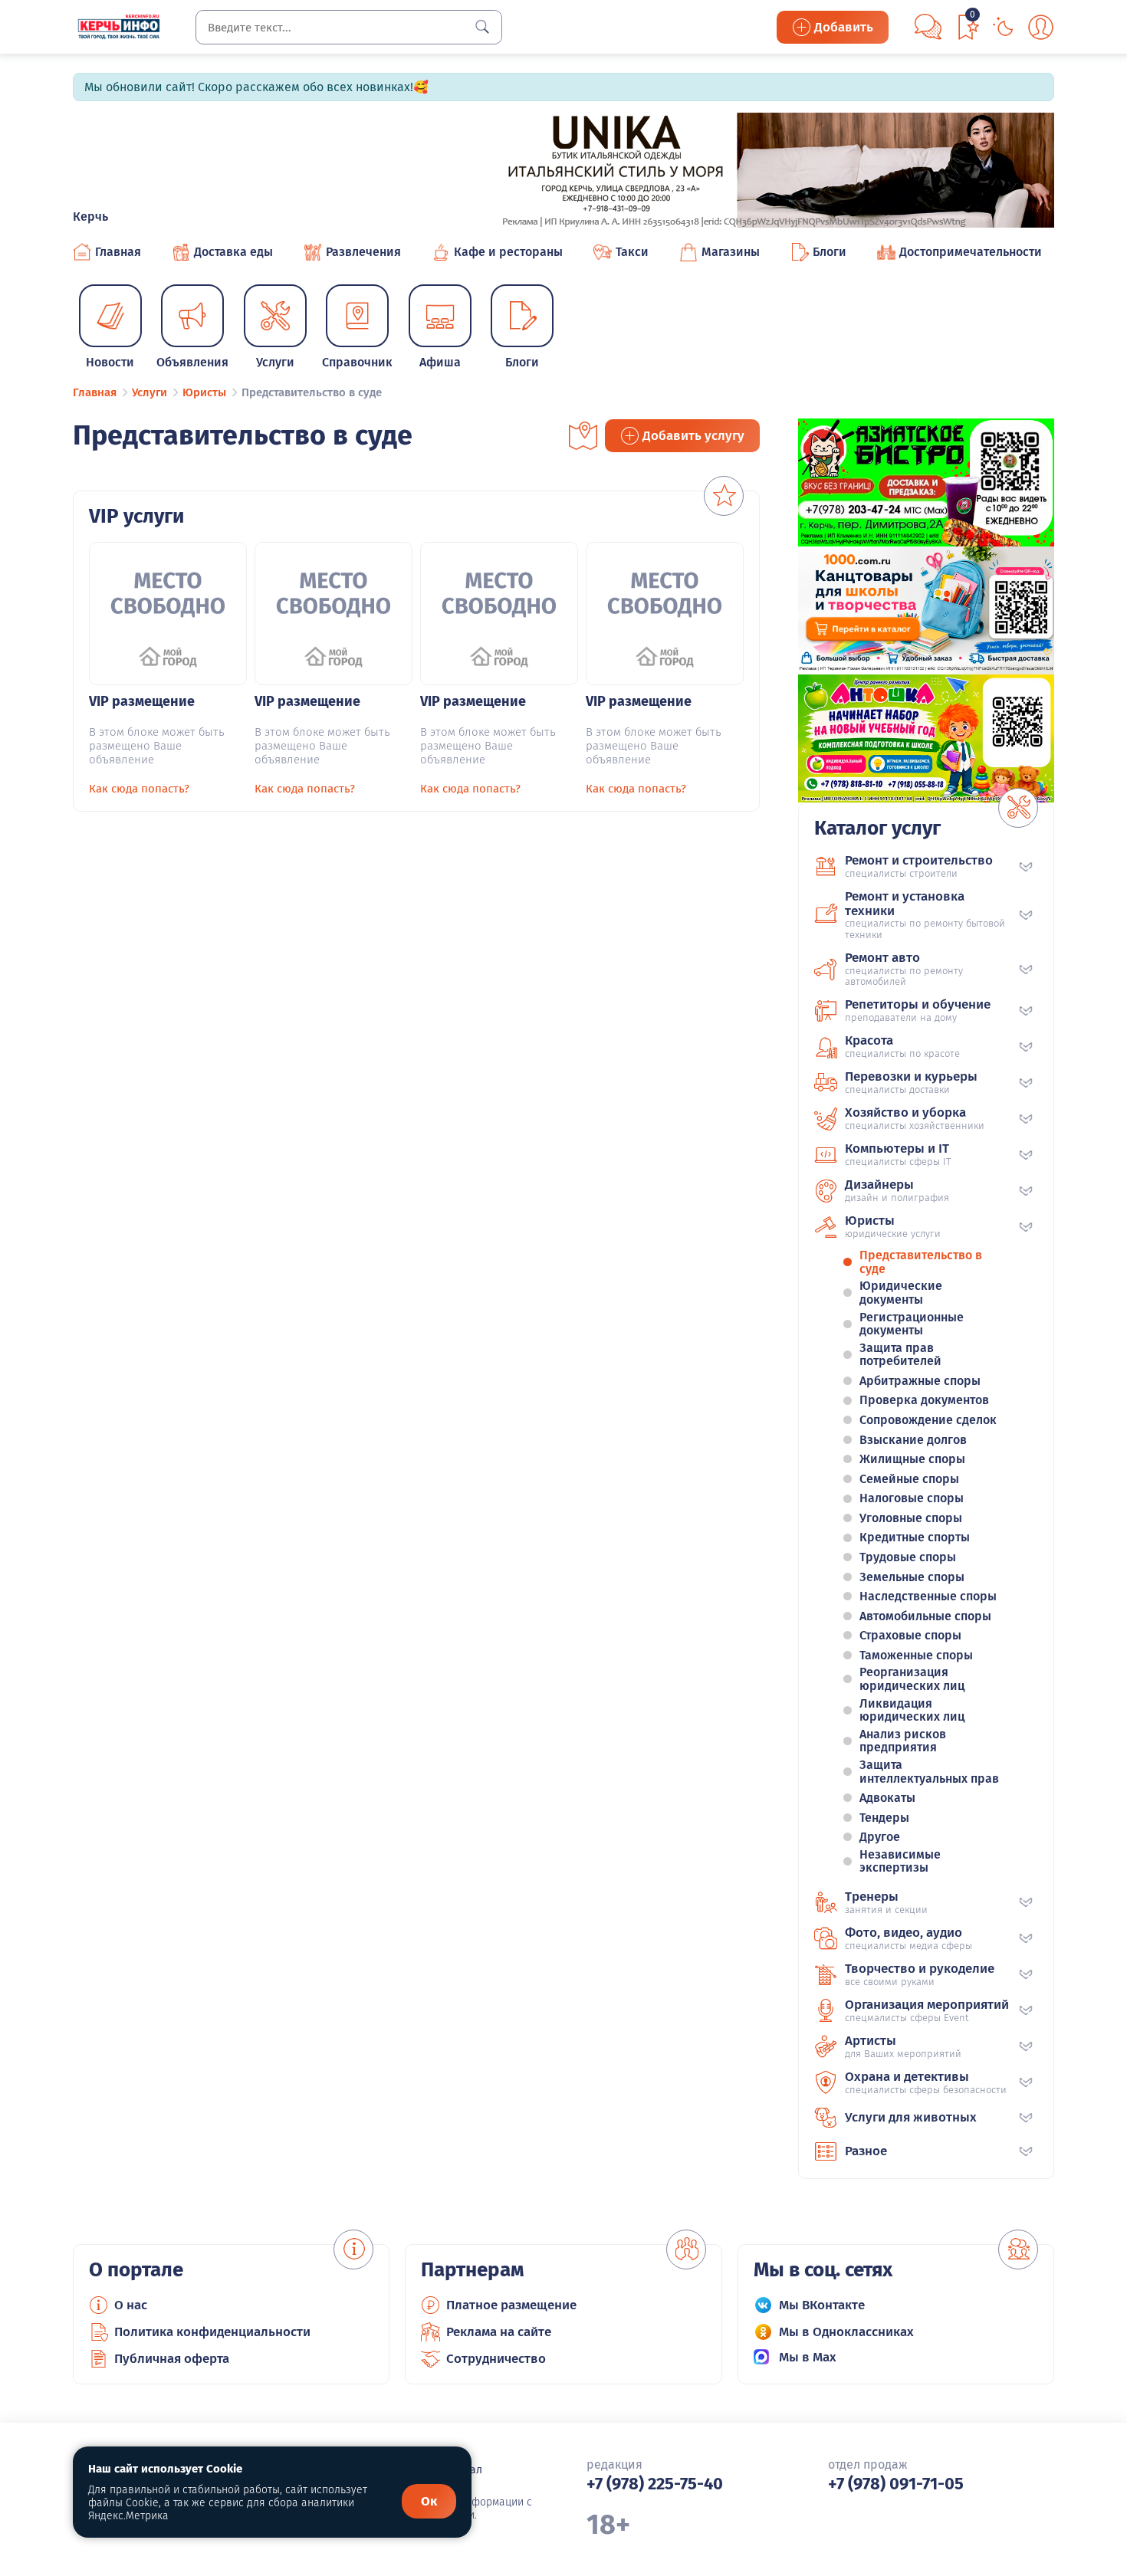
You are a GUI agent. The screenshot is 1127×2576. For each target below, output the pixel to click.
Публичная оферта (172, 2359)
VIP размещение (142, 701)
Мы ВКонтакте (822, 2305)
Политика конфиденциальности (212, 2332)
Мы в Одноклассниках (846, 2332)
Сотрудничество (496, 2359)
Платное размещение (511, 2305)
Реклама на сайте (499, 2332)
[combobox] (349, 27)
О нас (131, 2305)
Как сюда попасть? (139, 789)
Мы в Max (808, 2357)
